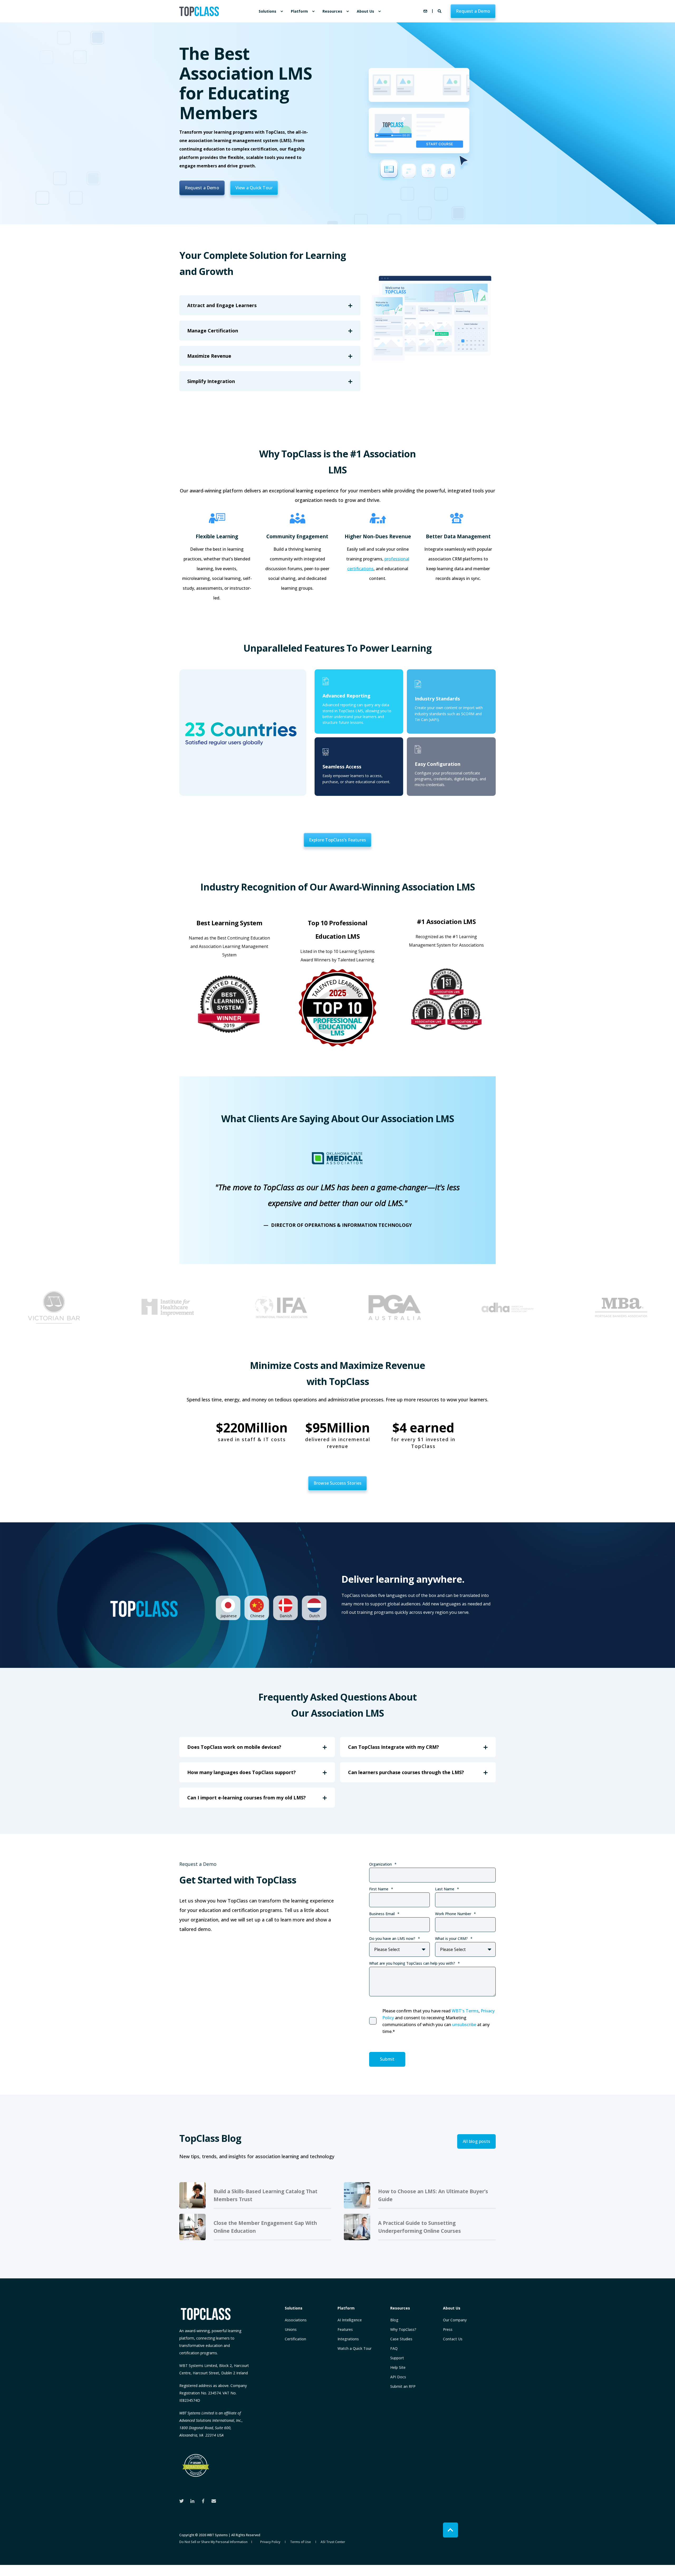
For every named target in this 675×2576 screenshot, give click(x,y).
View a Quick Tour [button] (254, 188)
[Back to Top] (450, 2530)
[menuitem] (282, 11)
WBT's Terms (465, 2011)
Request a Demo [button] (473, 11)
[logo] (206, 2314)
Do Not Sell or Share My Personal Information (213, 2542)
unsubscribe (464, 2025)
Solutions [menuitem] (267, 11)
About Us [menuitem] (365, 11)
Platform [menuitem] (299, 11)
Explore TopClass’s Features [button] (337, 840)
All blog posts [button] (476, 2141)
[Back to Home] (199, 11)
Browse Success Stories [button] (337, 1483)
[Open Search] (440, 11)
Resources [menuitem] (332, 11)
